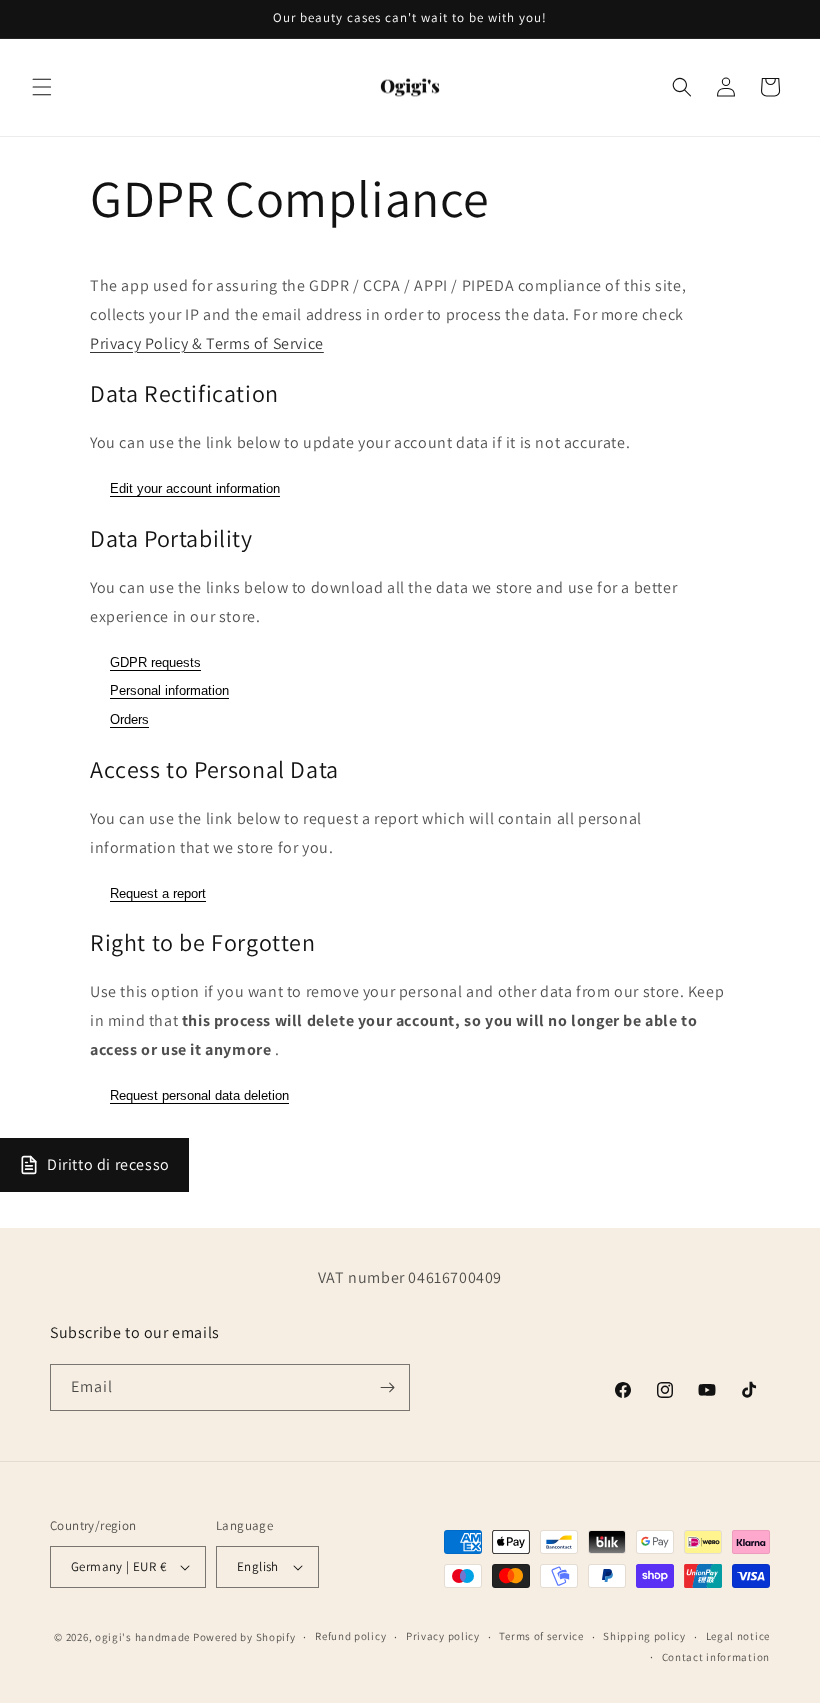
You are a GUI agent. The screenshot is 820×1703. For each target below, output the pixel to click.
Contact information (716, 1657)
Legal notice (738, 1636)
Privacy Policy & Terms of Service (207, 343)
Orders (129, 719)
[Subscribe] (387, 1387)
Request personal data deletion (199, 1095)
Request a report (158, 893)
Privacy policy (443, 1636)
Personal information (169, 690)
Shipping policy (644, 1636)
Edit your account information (195, 488)
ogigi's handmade (142, 1637)
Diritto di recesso (108, 1164)
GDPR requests (155, 662)
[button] (42, 87)
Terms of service (541, 1636)
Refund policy (350, 1636)
